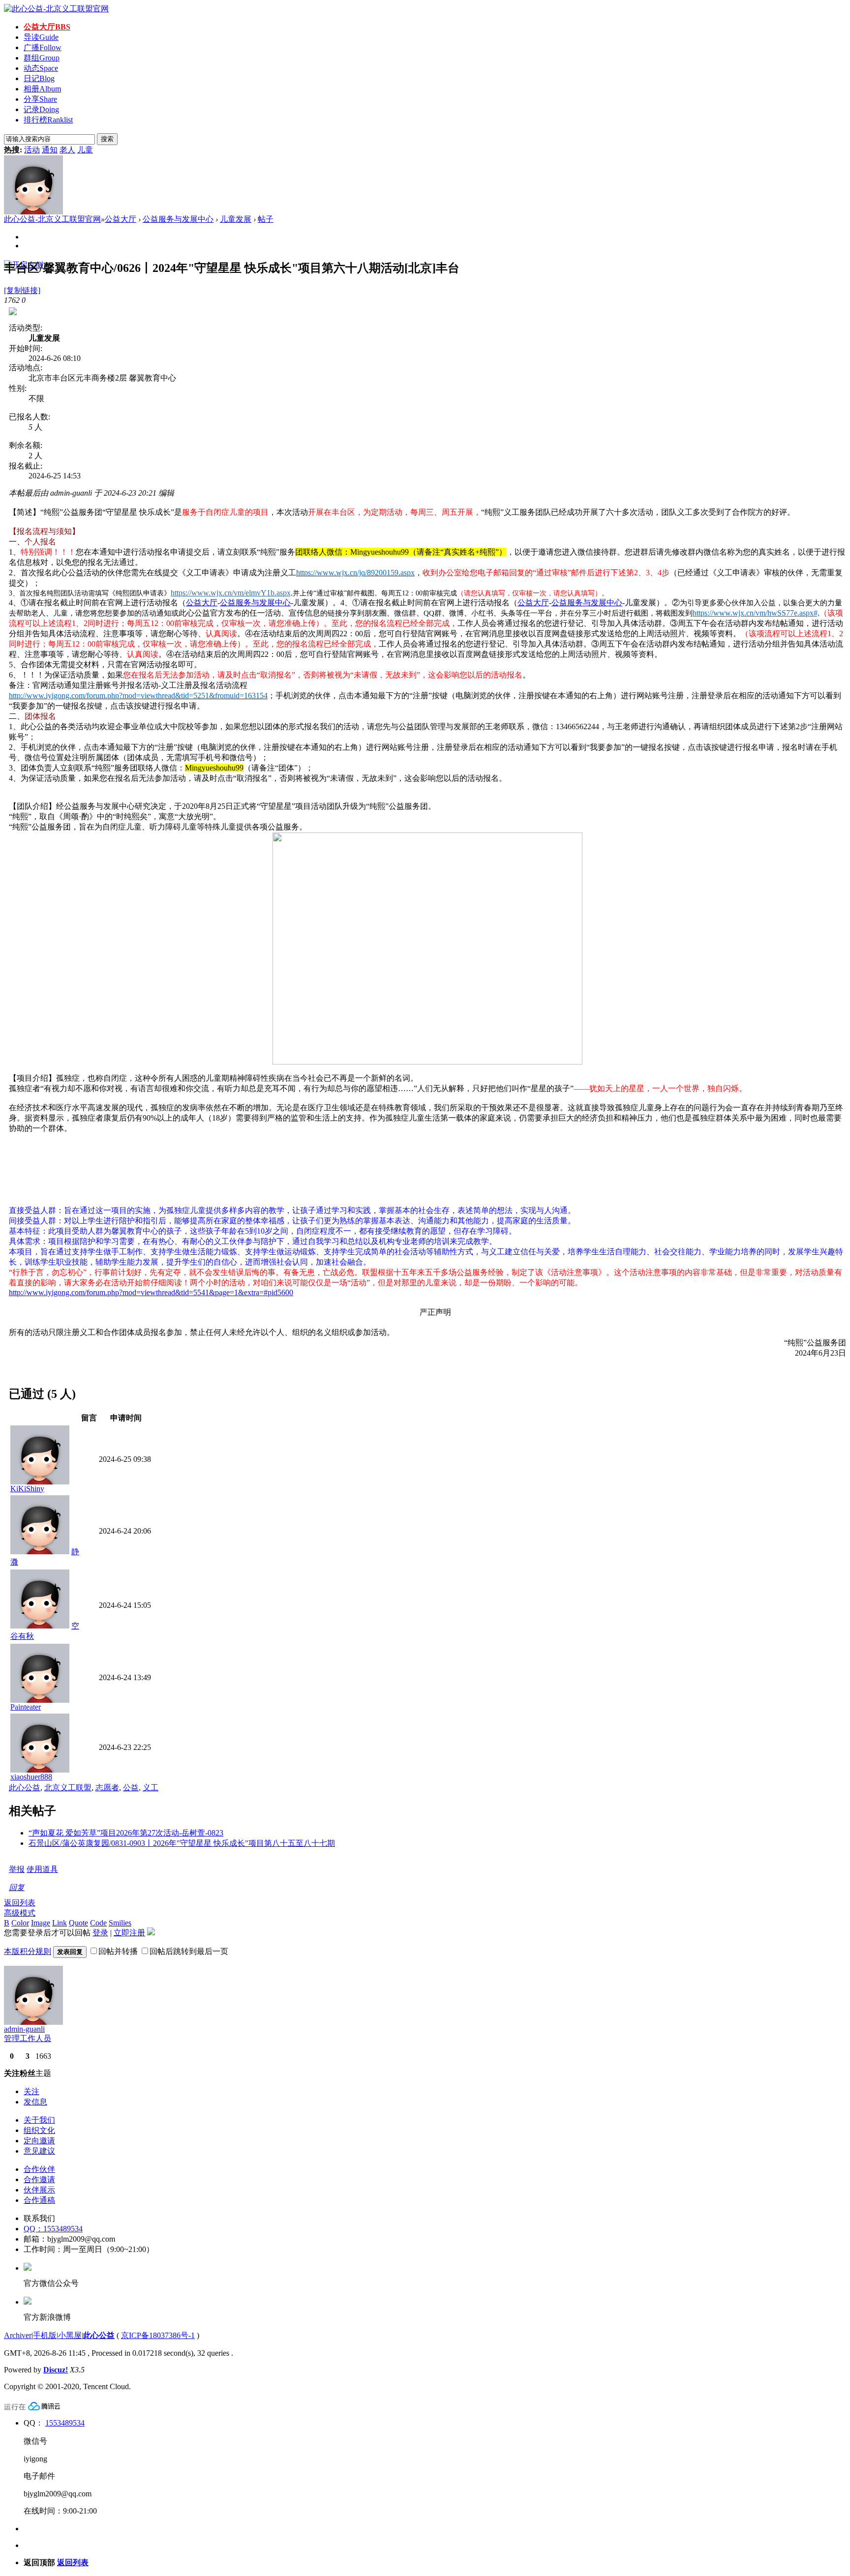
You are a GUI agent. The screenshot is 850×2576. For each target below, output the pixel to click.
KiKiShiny (27, 1489)
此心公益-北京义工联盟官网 (52, 219)
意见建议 (39, 2151)
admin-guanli (24, 2029)
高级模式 (20, 1913)
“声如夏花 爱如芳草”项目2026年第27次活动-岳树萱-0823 (126, 1833)
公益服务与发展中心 (178, 219)
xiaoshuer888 (31, 1777)
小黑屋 (70, 2335)
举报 (17, 1869)
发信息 (35, 2102)
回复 (17, 1887)
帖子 (266, 219)
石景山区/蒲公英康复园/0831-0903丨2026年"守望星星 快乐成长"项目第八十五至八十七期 (182, 1843)
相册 (42, 89)
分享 (40, 99)
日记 (39, 78)
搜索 (107, 139)
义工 (151, 1788)
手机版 (45, 2335)
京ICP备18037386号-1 (158, 2335)
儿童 (85, 150)
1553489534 (65, 2423)
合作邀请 (39, 2179)
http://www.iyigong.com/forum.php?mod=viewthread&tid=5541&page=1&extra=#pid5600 (151, 1292)
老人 (67, 150)
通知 (50, 150)
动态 (41, 68)
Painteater (26, 1707)
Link (60, 1923)
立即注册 (129, 1933)
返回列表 (20, 1903)
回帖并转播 (118, 1951)
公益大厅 (47, 27)
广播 (43, 47)
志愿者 (107, 1788)
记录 (41, 109)
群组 (42, 58)
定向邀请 (39, 2141)
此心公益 (25, 1788)
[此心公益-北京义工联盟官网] (56, 9)
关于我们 (39, 2120)
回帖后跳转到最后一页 (189, 1951)
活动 (32, 150)
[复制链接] (22, 290)
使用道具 (42, 1869)
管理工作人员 (28, 2038)
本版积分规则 (28, 1951)
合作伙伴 (39, 2169)
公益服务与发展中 (251, 603)
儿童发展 (236, 219)
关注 (31, 2091)
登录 (100, 1933)
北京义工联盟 (68, 1788)
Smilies (120, 1923)
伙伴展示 (39, 2190)
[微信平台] (28, 2268)
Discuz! (56, 2370)
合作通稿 (39, 2200)
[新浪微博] (28, 2302)
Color (20, 1923)
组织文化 (39, 2130)
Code (98, 1923)
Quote (78, 1923)
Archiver (18, 2335)
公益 (131, 1788)
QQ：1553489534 (53, 2229)
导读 (41, 37)
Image (41, 1923)
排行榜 (48, 120)
